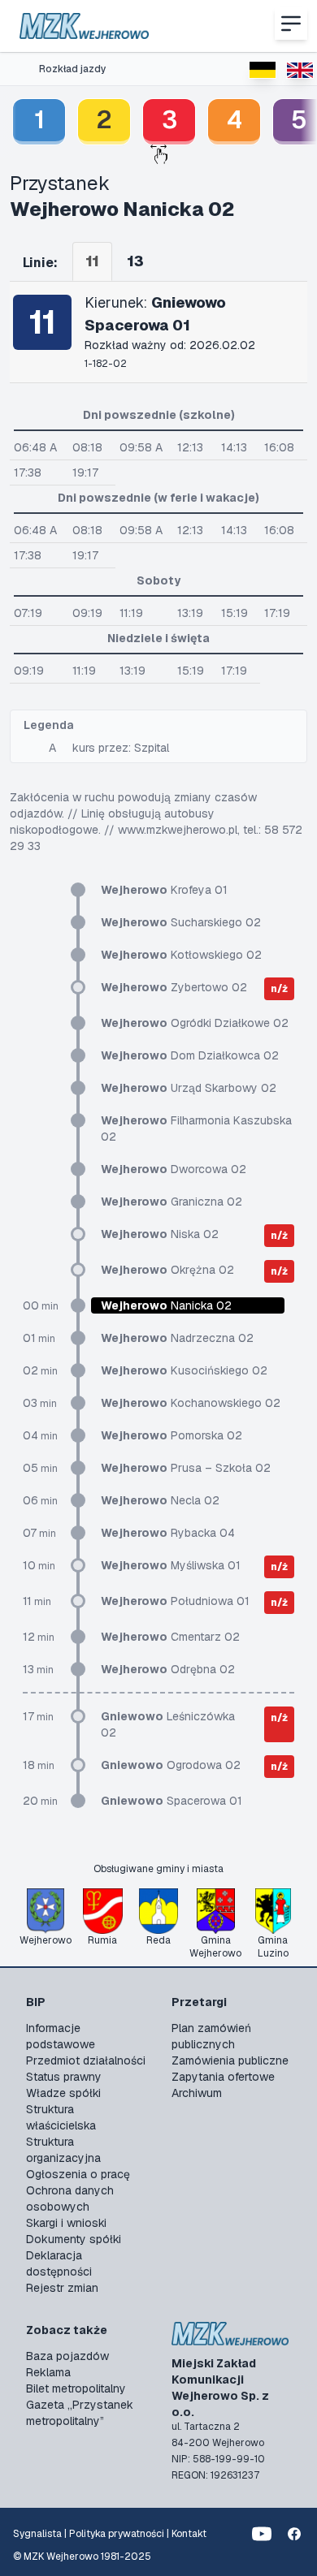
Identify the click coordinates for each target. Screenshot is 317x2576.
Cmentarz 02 (170, 1637)
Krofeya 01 (164, 890)
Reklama (48, 2372)
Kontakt (189, 2534)
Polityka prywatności (117, 2534)
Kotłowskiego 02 (181, 955)
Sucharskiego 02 (181, 922)
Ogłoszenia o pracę (78, 2174)
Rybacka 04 (168, 1533)
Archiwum (197, 2093)
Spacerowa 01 (172, 1801)
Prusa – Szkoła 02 (186, 1468)
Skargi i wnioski (66, 2223)
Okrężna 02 (167, 1270)
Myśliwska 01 (171, 1565)
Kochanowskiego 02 (191, 1403)
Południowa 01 (175, 1601)
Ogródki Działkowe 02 (195, 1023)
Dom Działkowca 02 (190, 1055)
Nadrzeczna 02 (177, 1338)
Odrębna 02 (168, 1669)
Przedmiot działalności (86, 2060)
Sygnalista (37, 2534)
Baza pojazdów (67, 2356)
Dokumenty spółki (74, 2239)
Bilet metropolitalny (76, 2388)
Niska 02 (160, 1234)
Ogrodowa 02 (171, 1765)
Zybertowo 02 (174, 987)
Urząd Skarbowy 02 (189, 1088)
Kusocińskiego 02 (184, 1370)
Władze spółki (63, 2093)
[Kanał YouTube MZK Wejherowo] (262, 2534)
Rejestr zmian (62, 2288)
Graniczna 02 (172, 1202)
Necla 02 (160, 1500)
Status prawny (64, 2077)
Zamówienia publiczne (230, 2060)
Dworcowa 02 (174, 1169)
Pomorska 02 (172, 1435)
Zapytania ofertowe (223, 2077)
